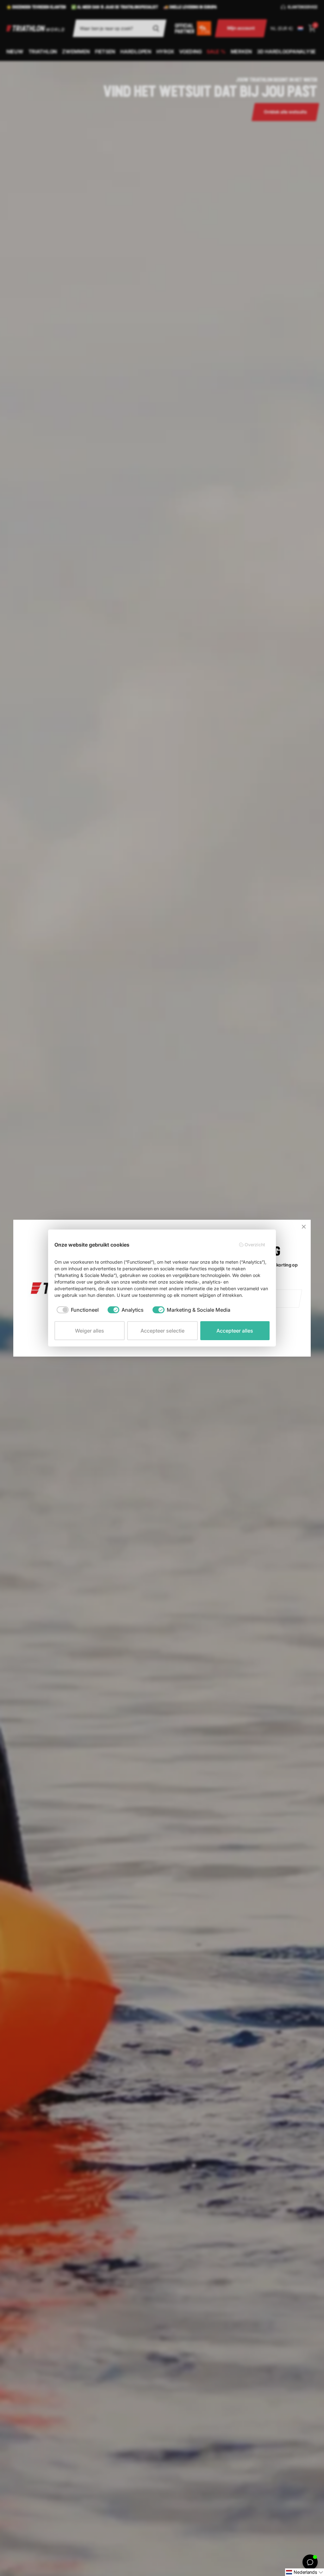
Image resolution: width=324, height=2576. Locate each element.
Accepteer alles (235, 1331)
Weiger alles (90, 1331)
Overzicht (255, 1245)
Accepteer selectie (162, 1331)
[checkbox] (78, 1310)
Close (304, 1227)
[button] (305, 2572)
